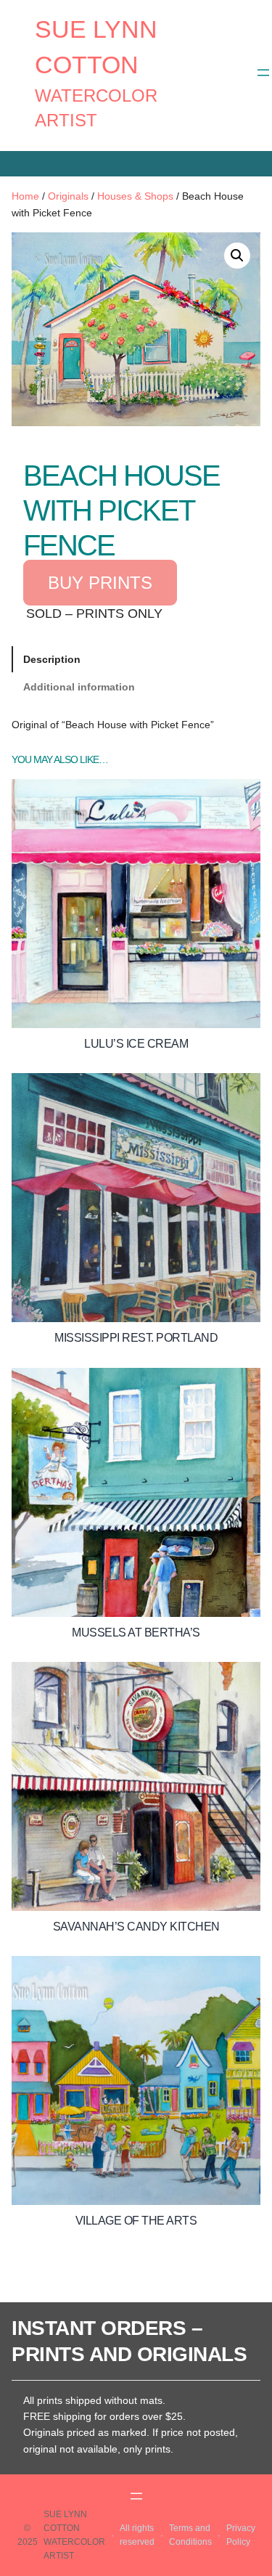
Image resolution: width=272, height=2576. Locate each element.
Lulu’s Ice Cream (136, 1044)
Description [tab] (52, 659)
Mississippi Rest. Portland (136, 1338)
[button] (237, 256)
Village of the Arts (136, 2221)
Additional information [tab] (79, 687)
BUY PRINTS (100, 583)
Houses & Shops (135, 196)
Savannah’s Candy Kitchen (136, 1927)
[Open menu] (263, 73)
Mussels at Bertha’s (136, 1633)
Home (25, 196)
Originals (68, 196)
